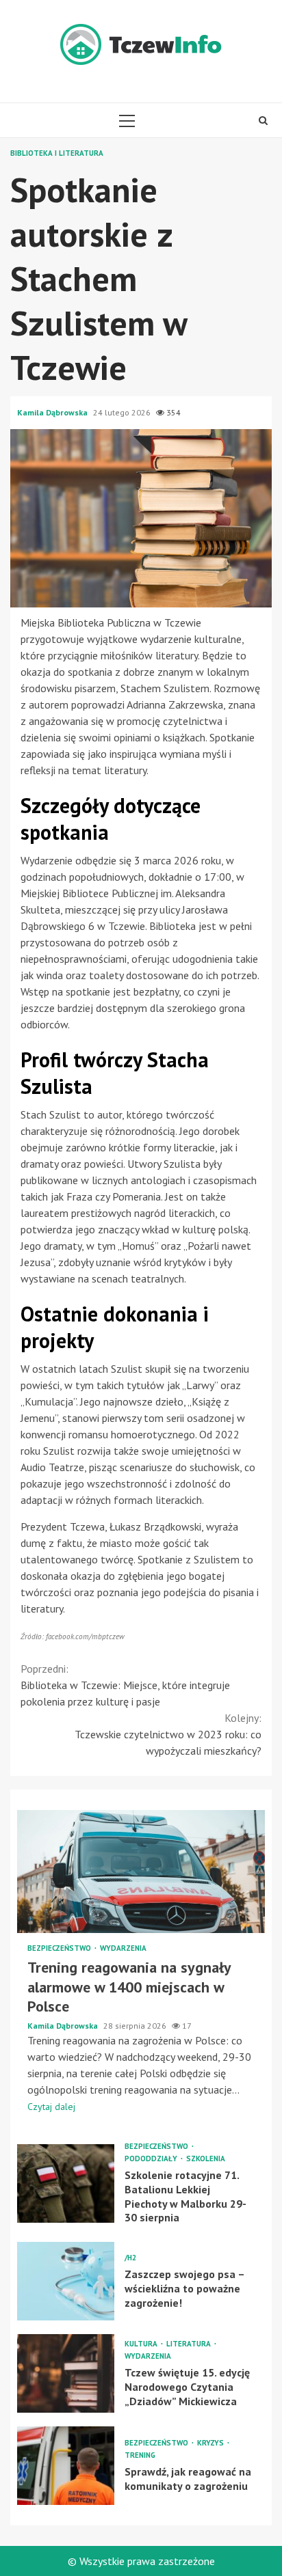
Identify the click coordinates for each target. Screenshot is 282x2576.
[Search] (263, 120)
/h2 (130, 2258)
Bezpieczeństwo (60, 1948)
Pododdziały (152, 2159)
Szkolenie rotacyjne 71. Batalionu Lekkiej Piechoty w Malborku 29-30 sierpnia (66, 2183)
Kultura (142, 2344)
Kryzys (211, 2443)
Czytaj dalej (51, 2107)
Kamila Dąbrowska (53, 412)
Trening (140, 2455)
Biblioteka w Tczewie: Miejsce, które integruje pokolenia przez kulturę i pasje (125, 1685)
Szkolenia (206, 2159)
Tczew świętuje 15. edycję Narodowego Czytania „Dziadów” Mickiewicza (66, 2373)
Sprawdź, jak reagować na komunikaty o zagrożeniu (66, 2466)
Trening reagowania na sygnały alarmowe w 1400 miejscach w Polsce (141, 1872)
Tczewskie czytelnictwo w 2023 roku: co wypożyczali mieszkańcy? (168, 1734)
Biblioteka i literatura (57, 153)
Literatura (190, 2344)
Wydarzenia (123, 1948)
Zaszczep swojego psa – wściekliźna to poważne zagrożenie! (66, 2281)
